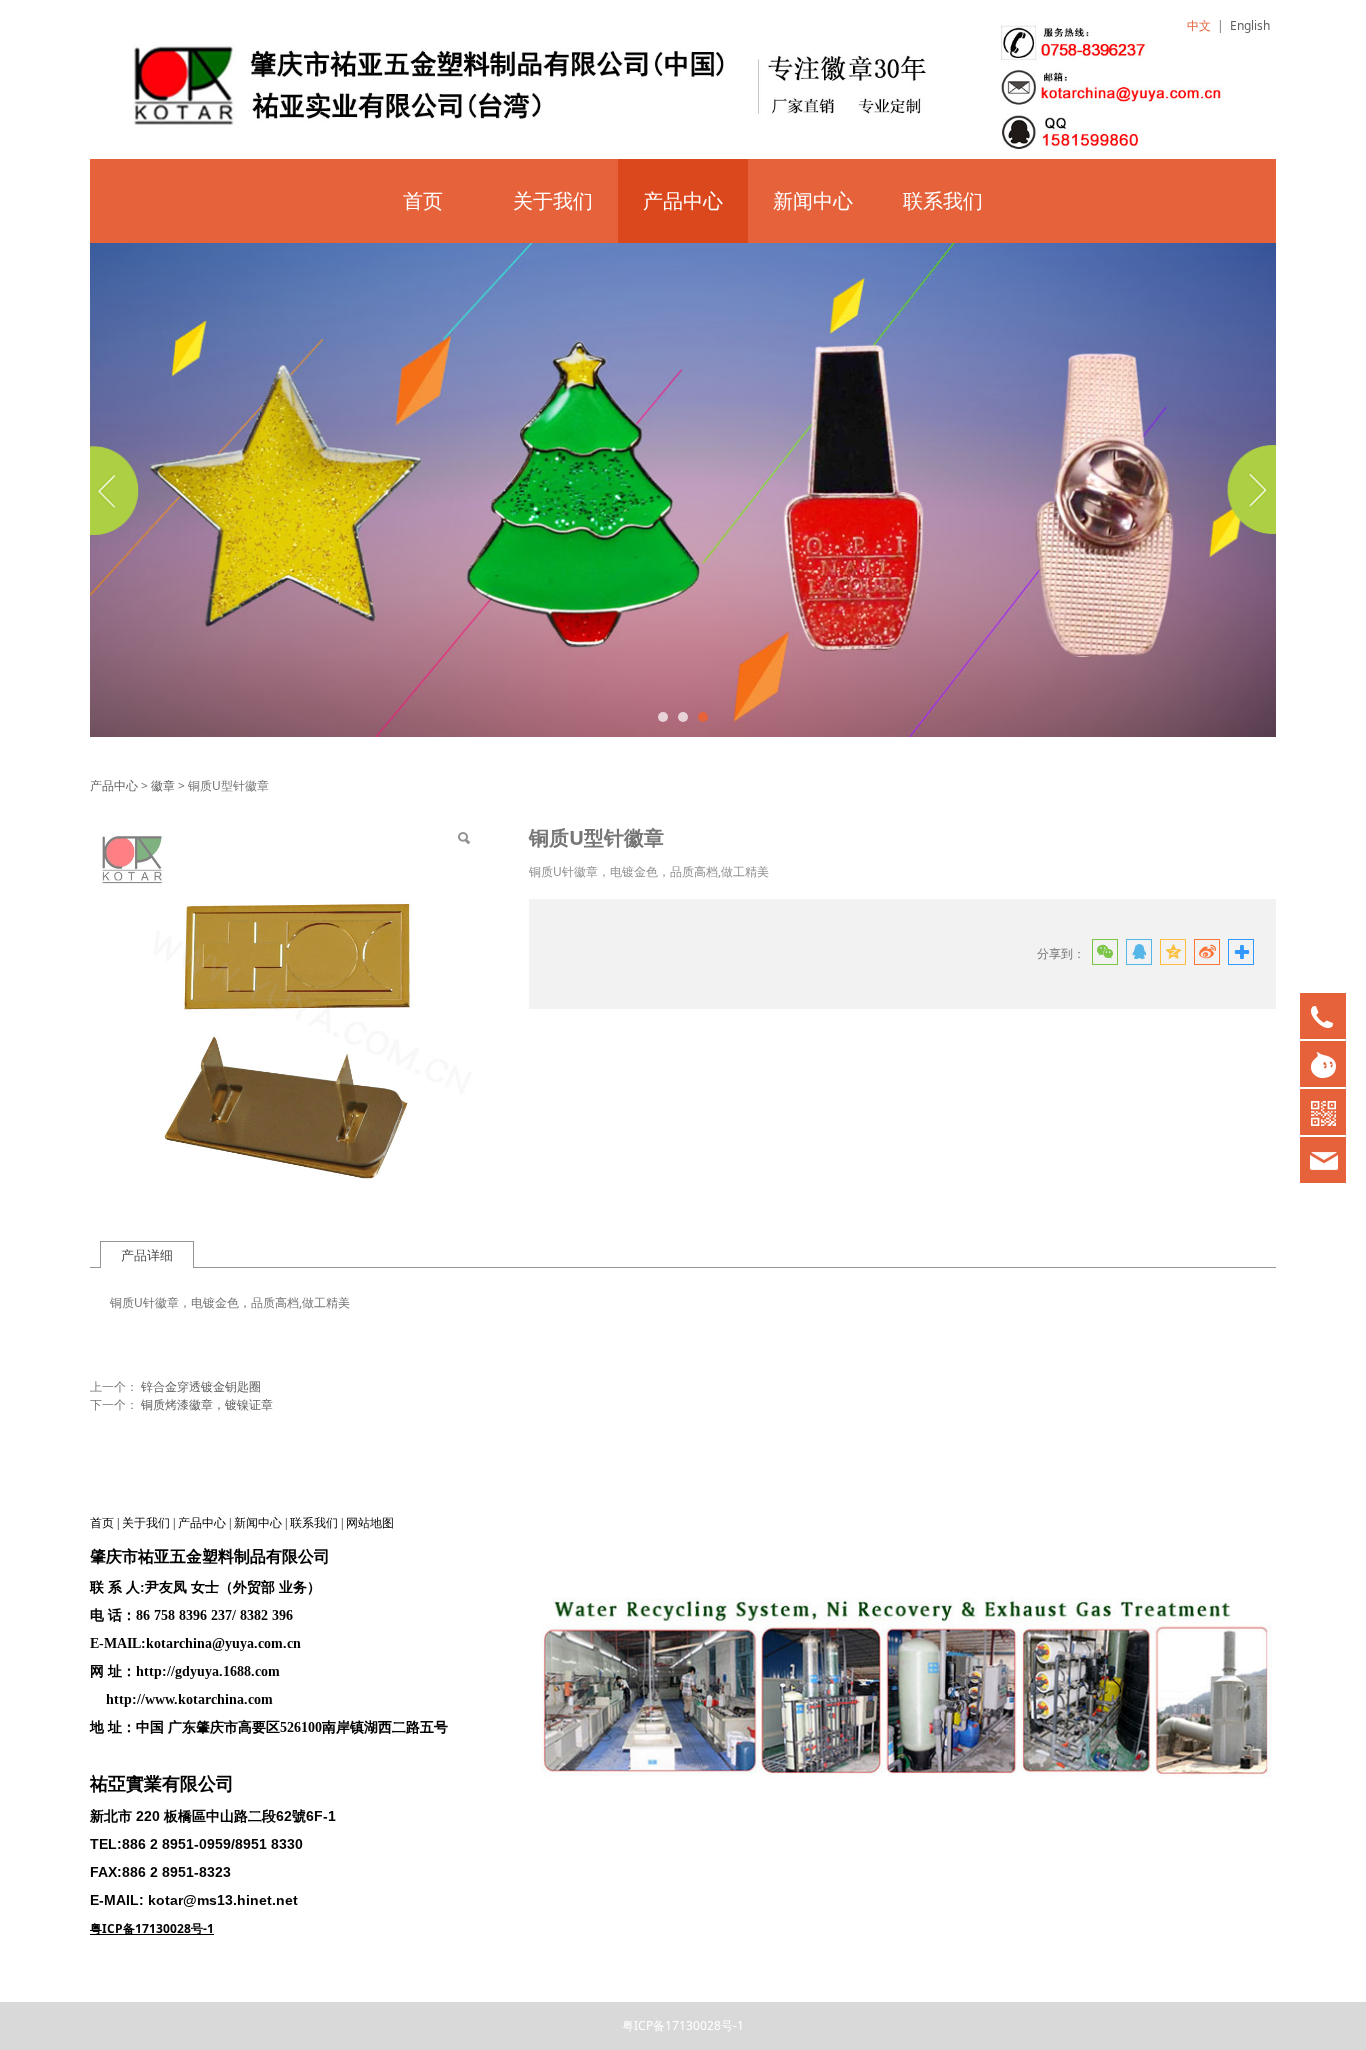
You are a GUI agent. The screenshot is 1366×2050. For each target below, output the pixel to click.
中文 (1199, 25)
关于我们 (553, 200)
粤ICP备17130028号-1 (683, 2025)
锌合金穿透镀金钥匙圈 (201, 1386)
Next (1249, 490)
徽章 (163, 785)
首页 (423, 200)
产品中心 (683, 200)
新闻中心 (813, 200)
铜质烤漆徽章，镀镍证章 (207, 1404)
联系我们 (943, 200)
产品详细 (147, 1255)
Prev (117, 490)
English (1250, 25)
